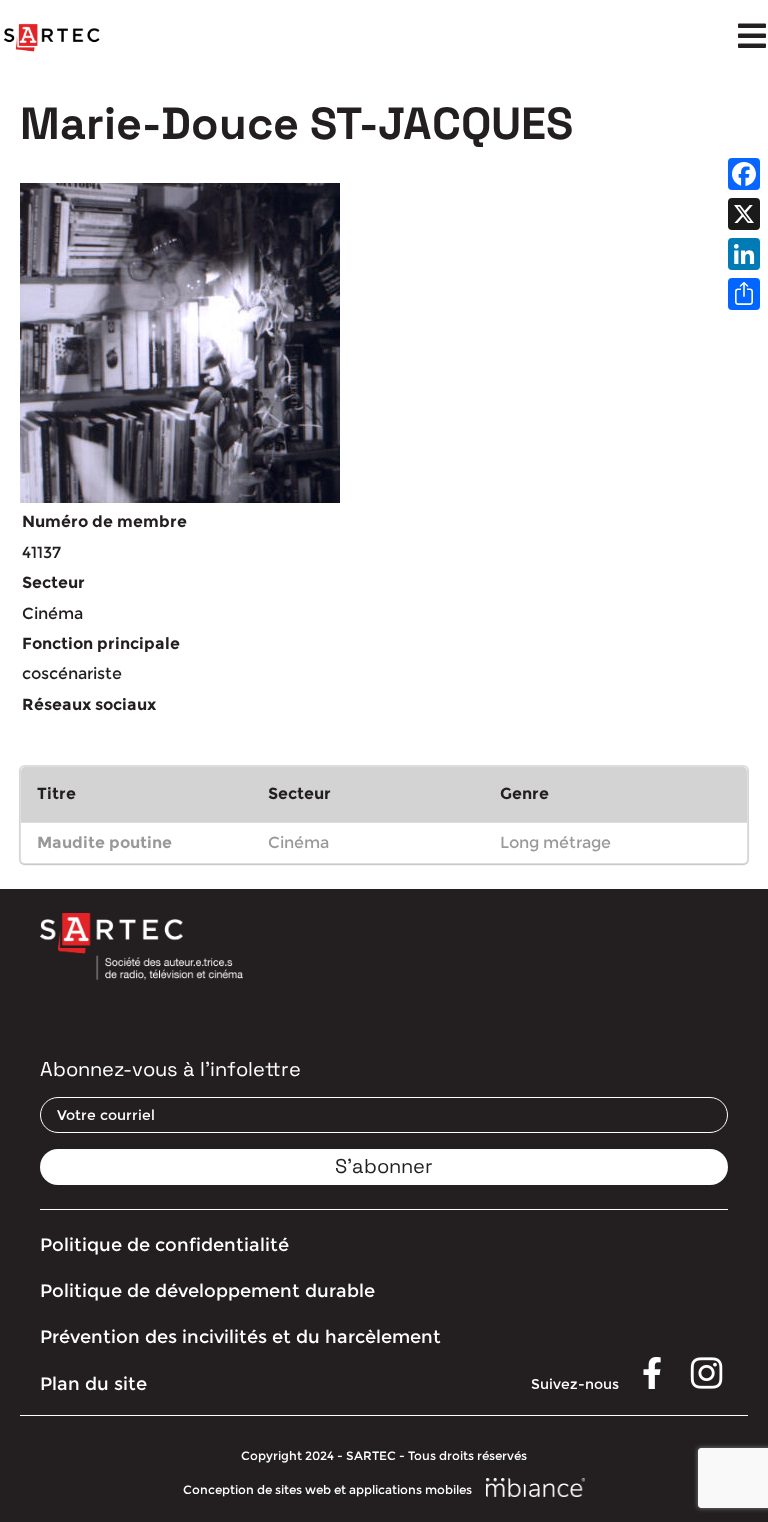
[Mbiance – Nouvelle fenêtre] (536, 1489)
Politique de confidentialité (164, 1245)
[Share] (744, 294)
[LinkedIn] (744, 254)
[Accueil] (52, 38)
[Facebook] (744, 174)
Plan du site (93, 1384)
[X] (744, 214)
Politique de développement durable (207, 1291)
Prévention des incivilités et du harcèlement (240, 1337)
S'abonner (384, 1166)
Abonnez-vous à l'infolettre (170, 1069)
